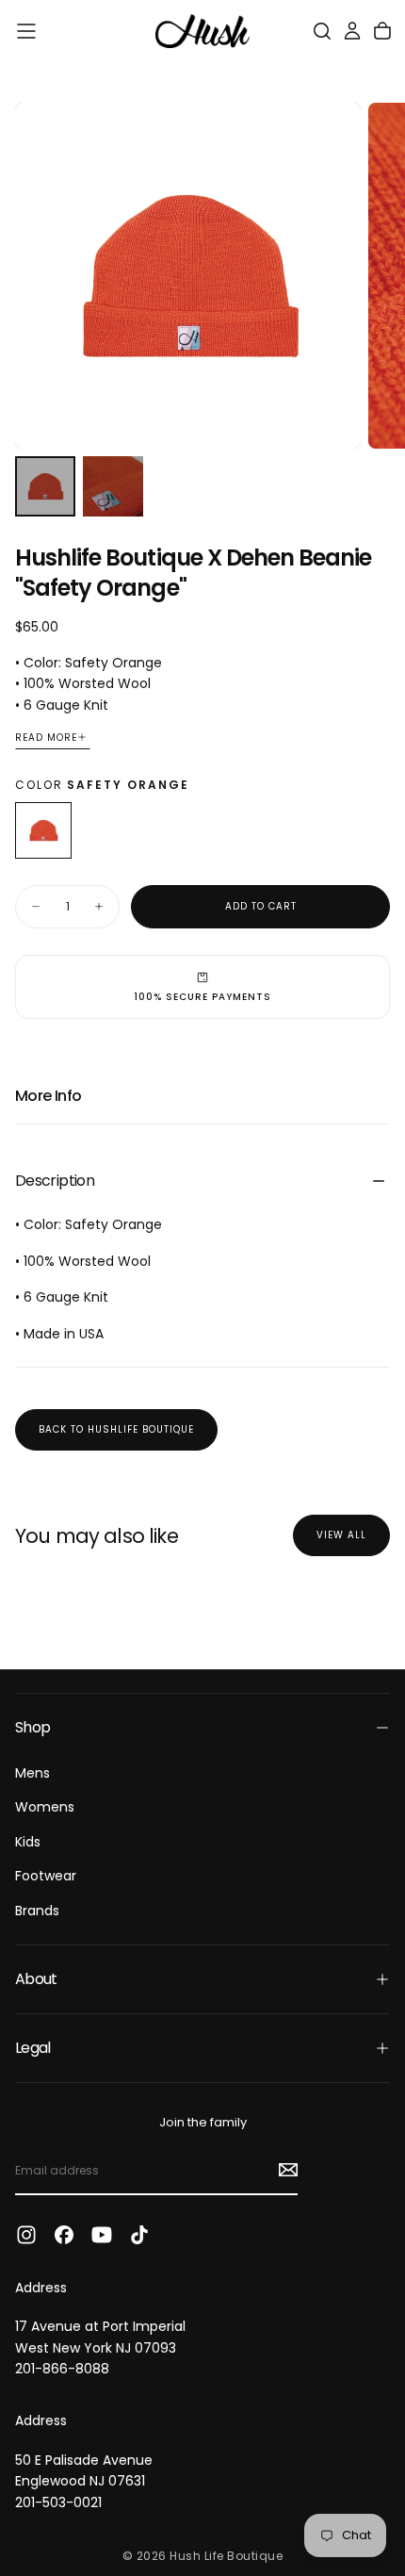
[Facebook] (64, 2235)
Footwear (46, 1876)
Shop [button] (32, 1727)
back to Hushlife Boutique (116, 1429)
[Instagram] (26, 2235)
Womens (45, 1807)
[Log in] (352, 31)
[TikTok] (139, 2235)
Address (41, 2288)
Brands (37, 1911)
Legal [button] (33, 2048)
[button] (26, 31)
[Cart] (382, 31)
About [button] (36, 1979)
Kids (28, 1842)
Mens (32, 1773)
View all (341, 1535)
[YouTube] (102, 2235)
